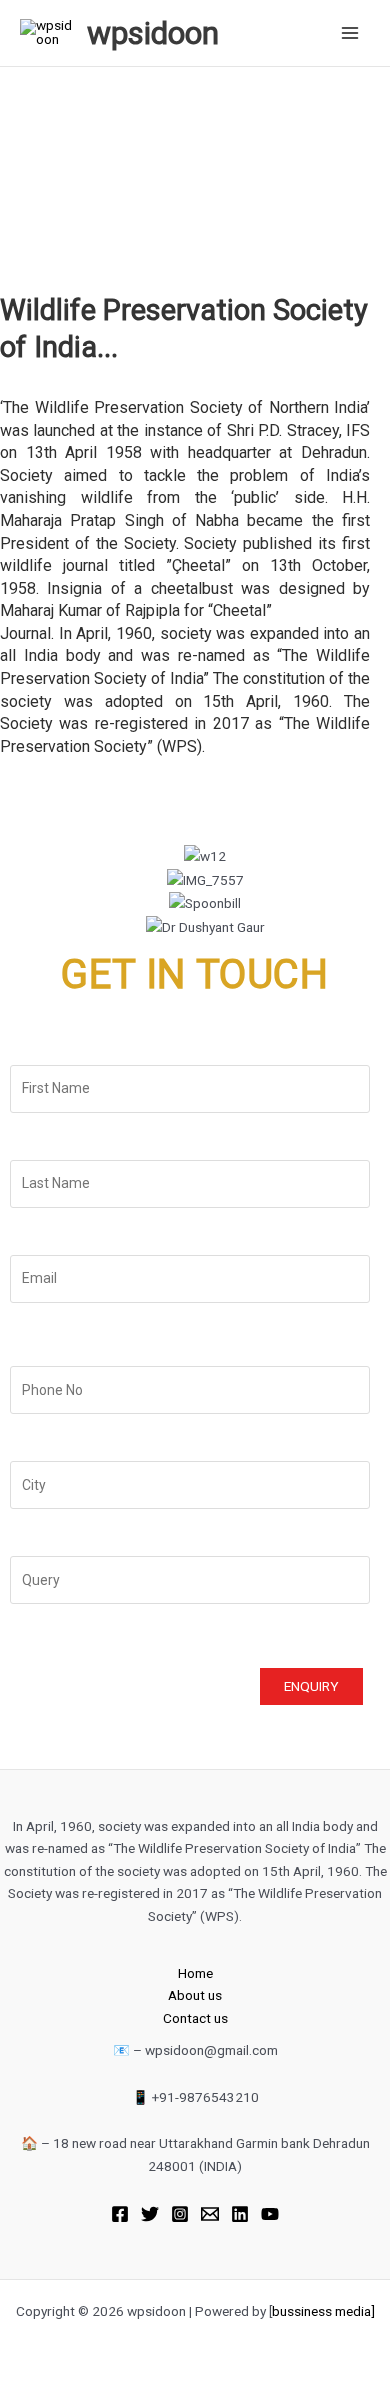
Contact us (195, 2018)
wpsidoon (153, 33)
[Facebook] (120, 2214)
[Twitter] (150, 2214)
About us (195, 1995)
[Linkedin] (240, 2214)
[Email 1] (210, 2214)
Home (195, 1973)
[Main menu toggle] (350, 33)
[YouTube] (270, 2214)
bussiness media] (323, 2311)
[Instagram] (180, 2214)
